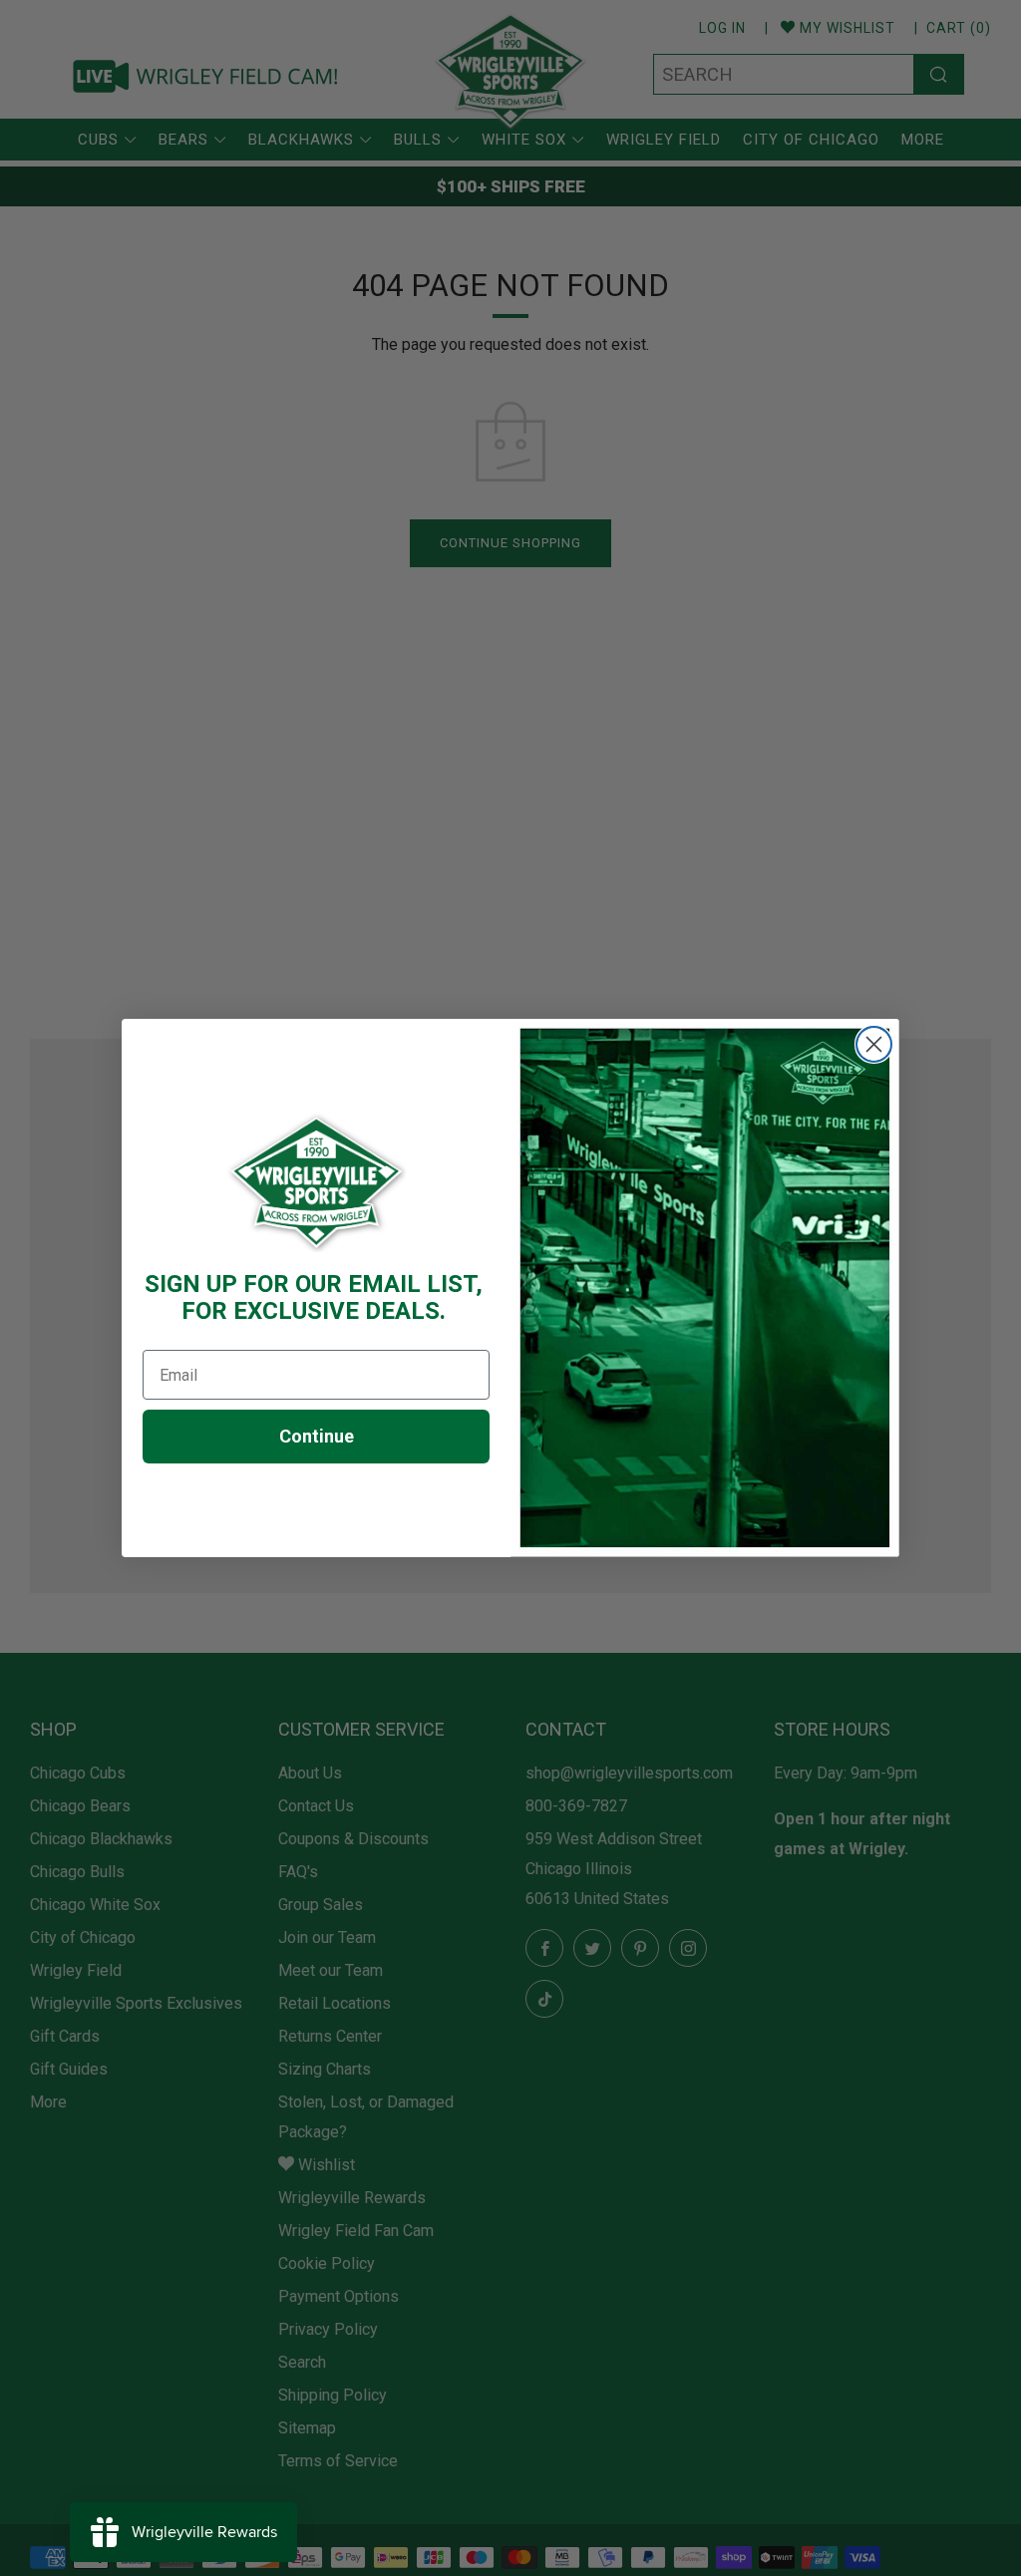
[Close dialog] (874, 1044)
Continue (317, 1436)
